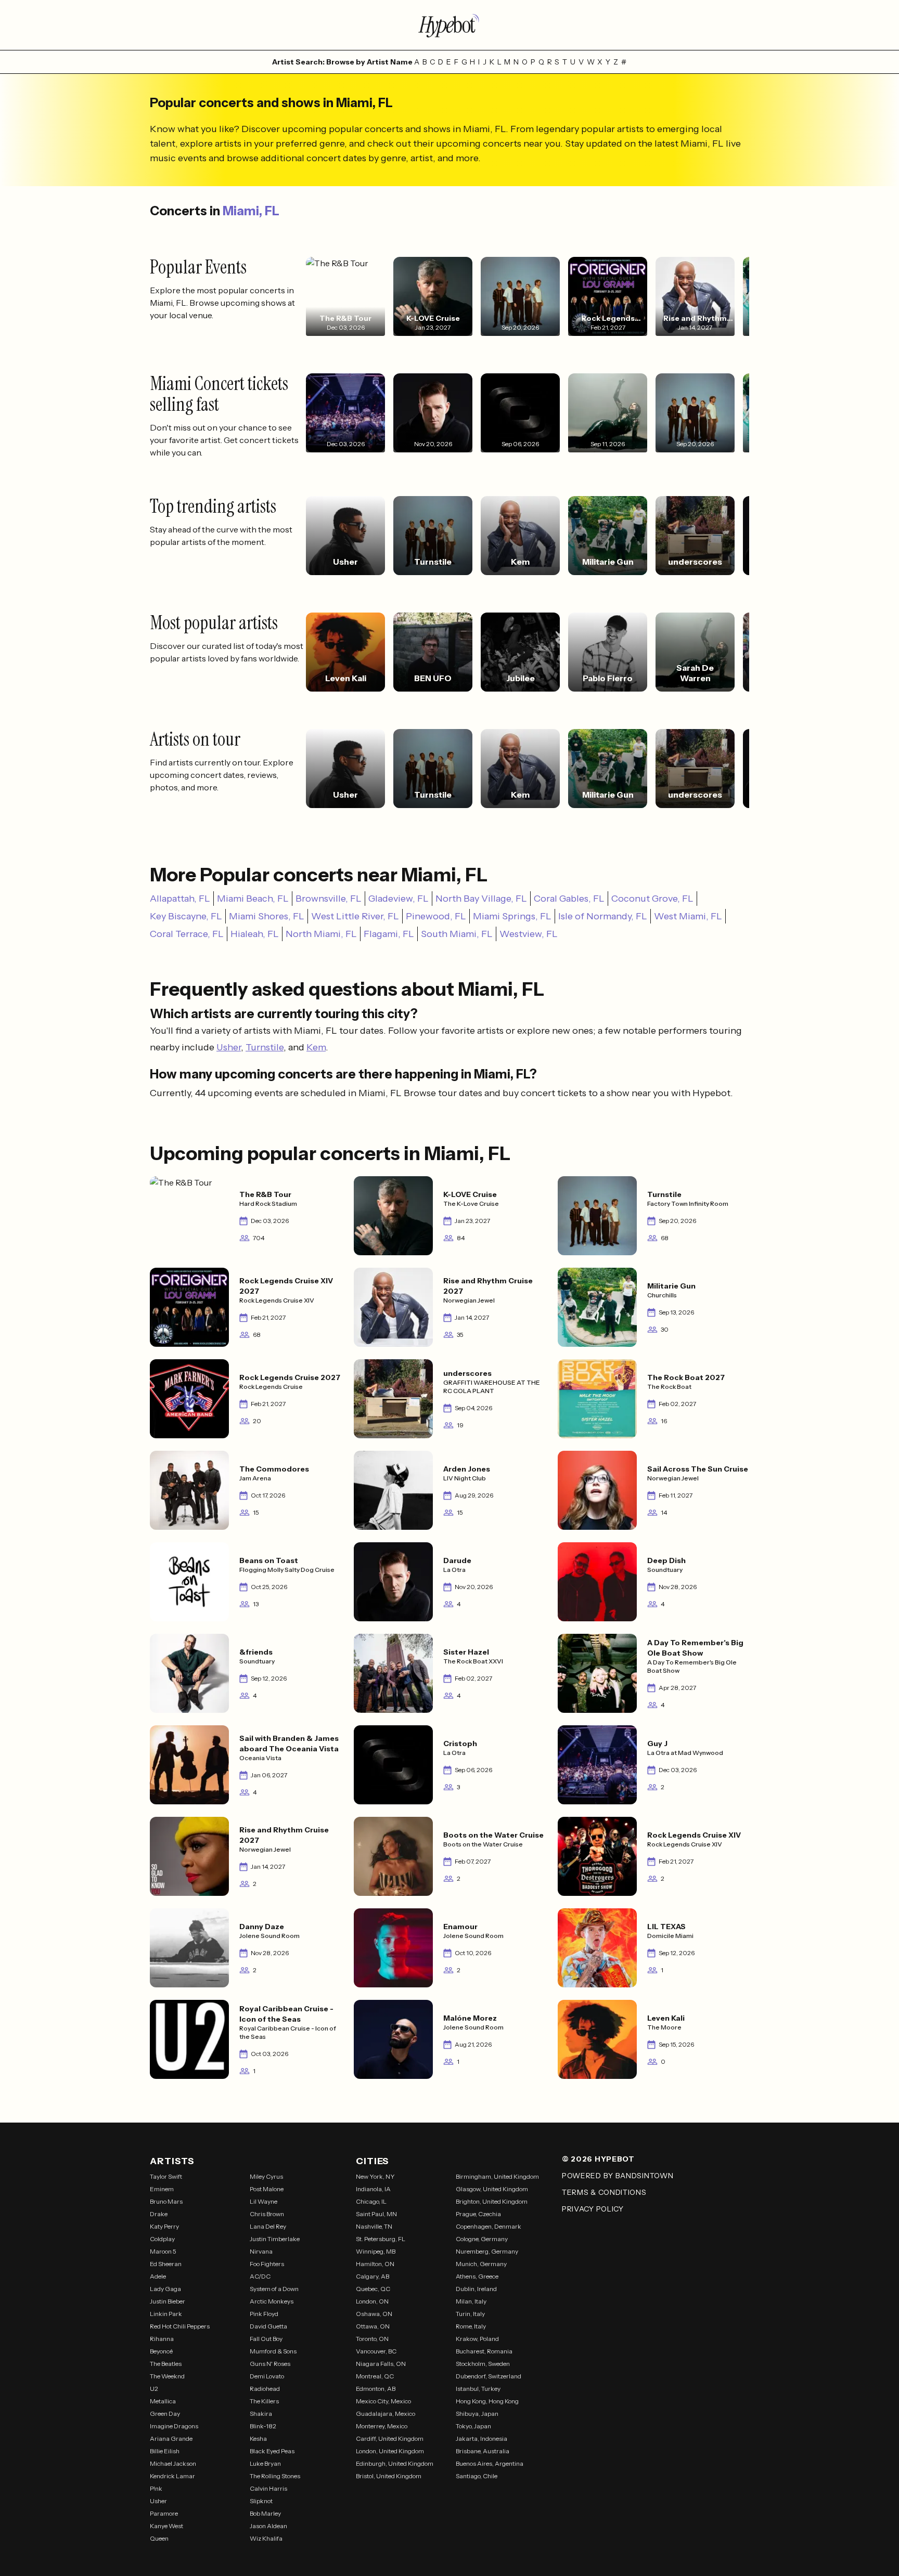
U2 (154, 2389)
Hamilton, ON (375, 2264)
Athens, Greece (477, 2276)
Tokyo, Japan (473, 2426)
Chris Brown (267, 2214)
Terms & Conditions (604, 2192)
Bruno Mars (166, 2201)
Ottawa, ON (373, 2326)
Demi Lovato (267, 2376)
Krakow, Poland (477, 2339)
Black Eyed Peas (272, 2451)
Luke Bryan (265, 2463)
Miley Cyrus (266, 2176)
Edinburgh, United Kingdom (395, 2463)
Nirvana (261, 2251)
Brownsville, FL (329, 899)
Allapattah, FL (180, 899)
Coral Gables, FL (569, 899)
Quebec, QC (373, 2289)
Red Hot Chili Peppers (180, 2326)
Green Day (165, 2414)
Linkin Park (166, 2314)
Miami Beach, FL (253, 899)
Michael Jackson (173, 2463)
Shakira (261, 2414)
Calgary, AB (373, 2276)
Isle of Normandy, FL (603, 916)
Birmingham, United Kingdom (497, 2176)
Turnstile (265, 1047)
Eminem (162, 2189)
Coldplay (162, 2239)
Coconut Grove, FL (652, 899)
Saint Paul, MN (376, 2214)
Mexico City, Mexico (383, 2401)
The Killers (264, 2401)
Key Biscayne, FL (186, 916)
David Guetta (268, 2326)
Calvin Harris (268, 2488)
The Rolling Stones (275, 2476)
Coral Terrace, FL (187, 934)
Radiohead (265, 2389)
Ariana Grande (171, 2438)
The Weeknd (167, 2376)
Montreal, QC (375, 2376)
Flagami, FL (389, 934)
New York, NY (375, 2176)
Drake (159, 2214)
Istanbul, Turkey (478, 2389)
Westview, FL (529, 934)
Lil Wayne (264, 2201)
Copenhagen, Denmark (489, 2226)
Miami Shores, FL (267, 916)
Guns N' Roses (270, 2364)
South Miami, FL (457, 934)
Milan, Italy (471, 2301)
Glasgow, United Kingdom (492, 2189)
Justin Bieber (168, 2301)
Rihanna (162, 2339)
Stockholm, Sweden (483, 2364)
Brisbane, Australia (483, 2451)
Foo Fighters (267, 2264)
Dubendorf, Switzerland (489, 2376)
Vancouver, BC (376, 2351)
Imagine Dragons (174, 2426)
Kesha (258, 2438)
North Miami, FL (321, 934)
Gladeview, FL (399, 899)
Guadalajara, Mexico (386, 2414)
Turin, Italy (470, 2314)
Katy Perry (164, 2226)
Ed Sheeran (166, 2264)
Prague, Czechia (478, 2214)
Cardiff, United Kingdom (390, 2438)
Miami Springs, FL (512, 916)
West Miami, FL (688, 916)
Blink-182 (263, 2426)
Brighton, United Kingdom (492, 2201)
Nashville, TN (374, 2226)
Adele (158, 2276)
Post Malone (267, 2189)
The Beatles (166, 2364)
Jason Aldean (268, 2526)
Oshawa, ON (374, 2314)
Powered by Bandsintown (618, 2176)
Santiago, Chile (477, 2476)
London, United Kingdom (390, 2451)
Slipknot (261, 2501)
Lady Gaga (165, 2289)
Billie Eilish (165, 2451)
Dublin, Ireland (476, 2289)
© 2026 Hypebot (598, 2159)
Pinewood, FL (436, 916)
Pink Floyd (264, 2314)
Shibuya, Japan (477, 2414)
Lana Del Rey (268, 2226)
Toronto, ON (372, 2339)
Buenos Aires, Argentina (490, 2463)
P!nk (156, 2488)
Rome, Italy (471, 2326)
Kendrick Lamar (172, 2476)
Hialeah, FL (255, 934)
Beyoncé (161, 2351)
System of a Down (274, 2289)
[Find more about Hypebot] (449, 25)
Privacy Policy (593, 2209)
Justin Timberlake (275, 2239)
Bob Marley (265, 2513)
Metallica (163, 2401)
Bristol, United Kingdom (389, 2476)
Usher (229, 1047)
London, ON (372, 2301)
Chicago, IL (371, 2201)
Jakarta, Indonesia (481, 2438)
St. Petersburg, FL (381, 2239)
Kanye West (166, 2526)
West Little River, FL (355, 916)
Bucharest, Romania (484, 2351)
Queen (159, 2538)
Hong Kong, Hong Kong (487, 2401)
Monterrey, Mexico (382, 2426)
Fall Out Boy (266, 2339)
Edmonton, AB (376, 2389)
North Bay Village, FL (481, 899)
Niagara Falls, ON (381, 2364)
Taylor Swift (166, 2176)
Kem (316, 1047)
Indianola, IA (373, 2189)
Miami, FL (251, 211)
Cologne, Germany (482, 2239)
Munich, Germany (481, 2264)
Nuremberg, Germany (487, 2251)
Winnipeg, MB (376, 2251)
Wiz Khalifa (266, 2538)
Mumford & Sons (273, 2351)
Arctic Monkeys (272, 2301)
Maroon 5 (163, 2251)
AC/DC (260, 2276)
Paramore (164, 2513)
